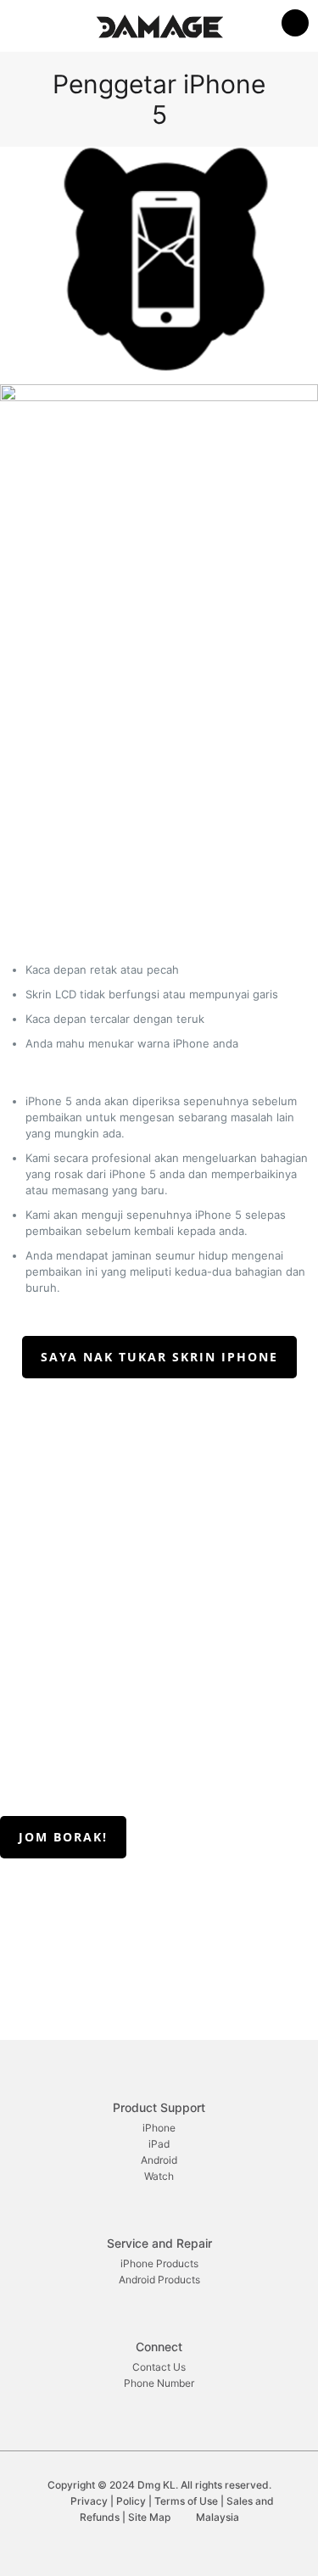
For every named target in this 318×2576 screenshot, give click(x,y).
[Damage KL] (159, 25)
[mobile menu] (295, 25)
